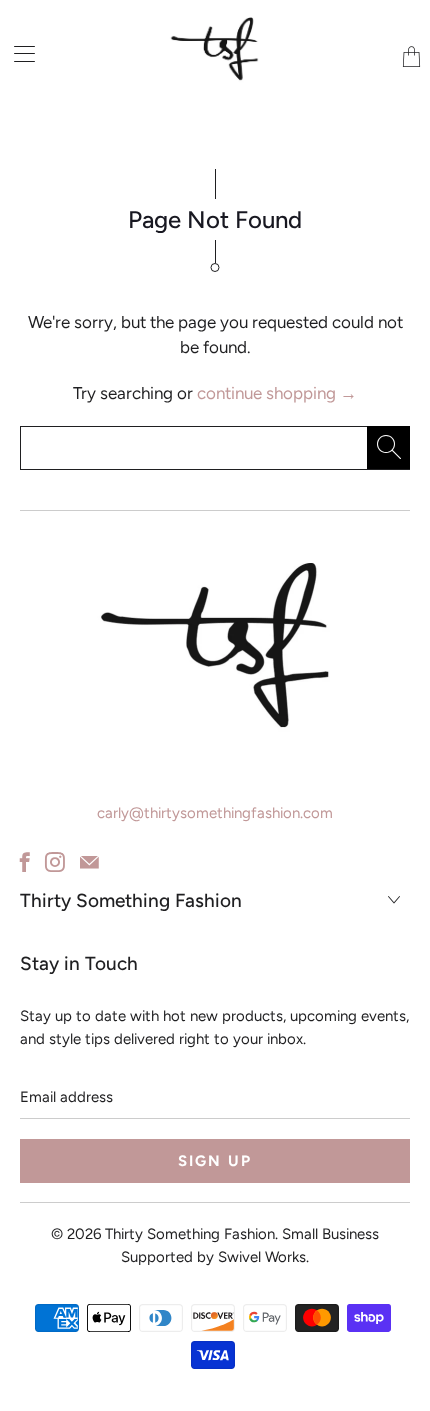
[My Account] (17, 53)
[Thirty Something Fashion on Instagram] (55, 862)
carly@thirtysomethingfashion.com (215, 813)
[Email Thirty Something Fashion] (89, 862)
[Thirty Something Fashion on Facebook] (25, 862)
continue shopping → (277, 393)
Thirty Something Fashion (190, 1234)
